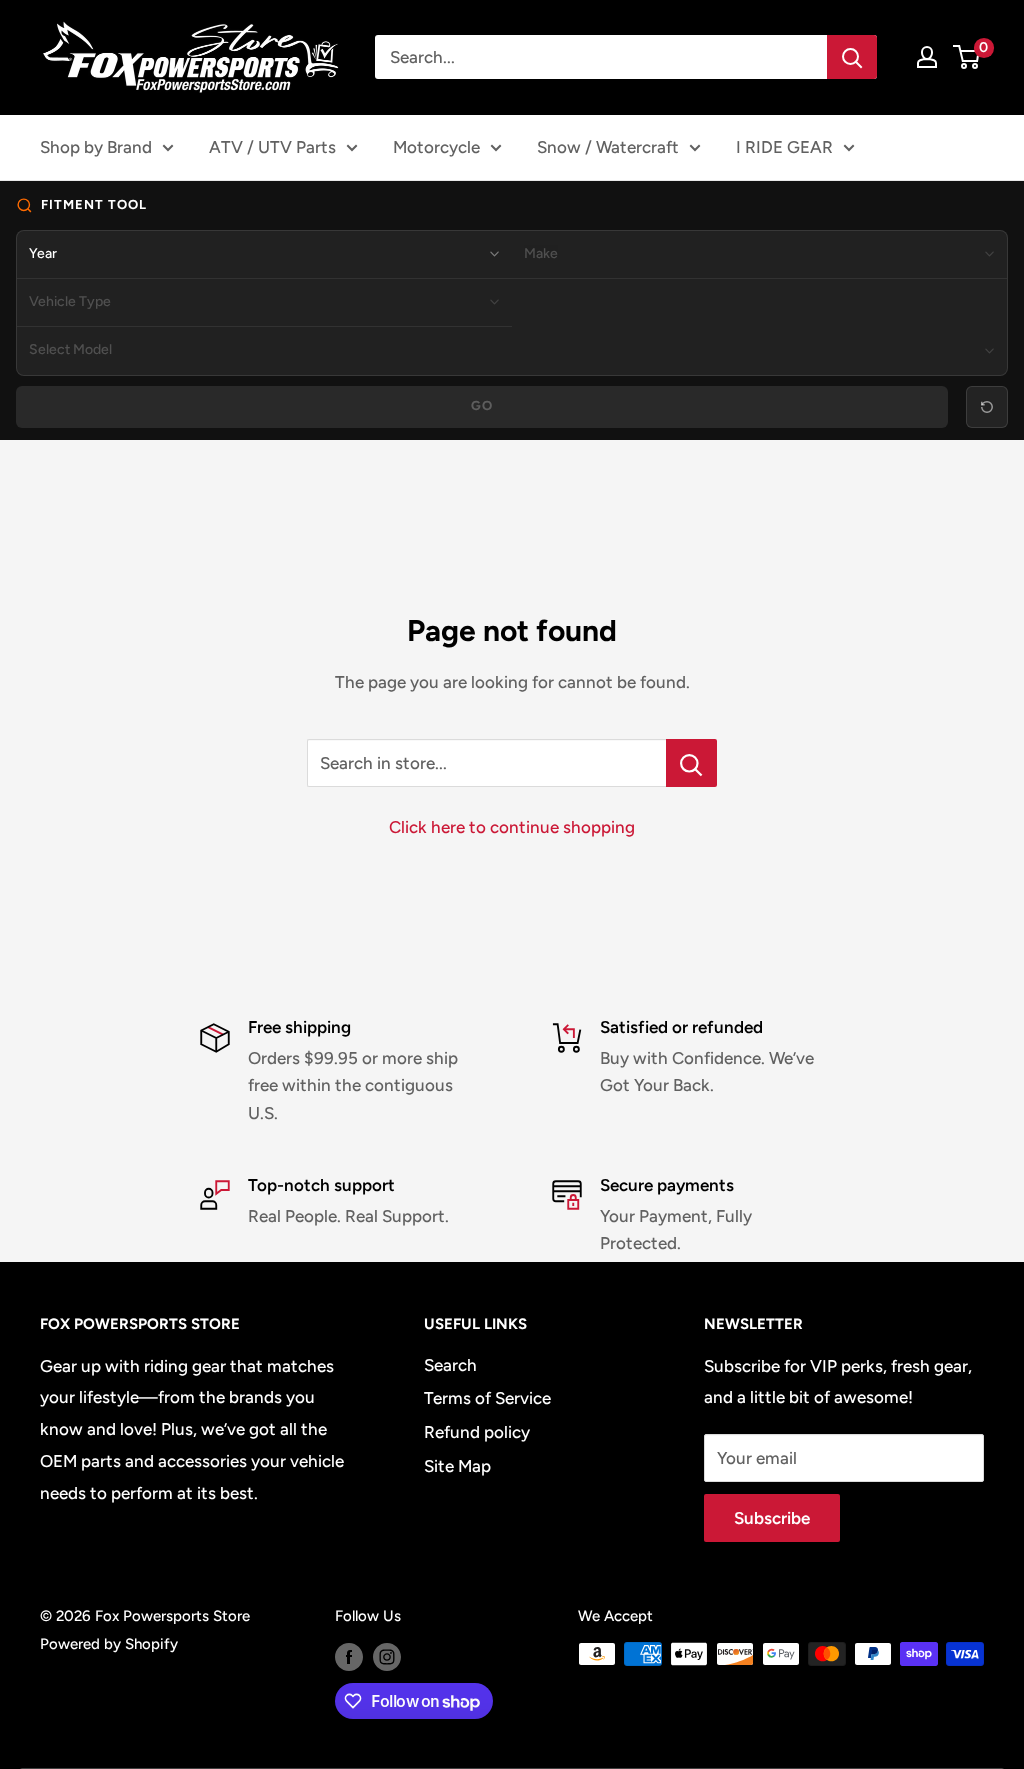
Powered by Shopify (109, 1644)
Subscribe (772, 1518)
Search (450, 1365)
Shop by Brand (96, 147)
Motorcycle (436, 147)
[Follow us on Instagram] (387, 1656)
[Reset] (987, 407)
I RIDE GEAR (784, 147)
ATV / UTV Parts (272, 147)
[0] (967, 57)
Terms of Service (487, 1398)
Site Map (457, 1466)
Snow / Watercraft (608, 147)
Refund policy (477, 1432)
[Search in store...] (691, 763)
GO (482, 405)
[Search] (852, 57)
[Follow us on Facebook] (349, 1656)
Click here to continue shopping (512, 827)
